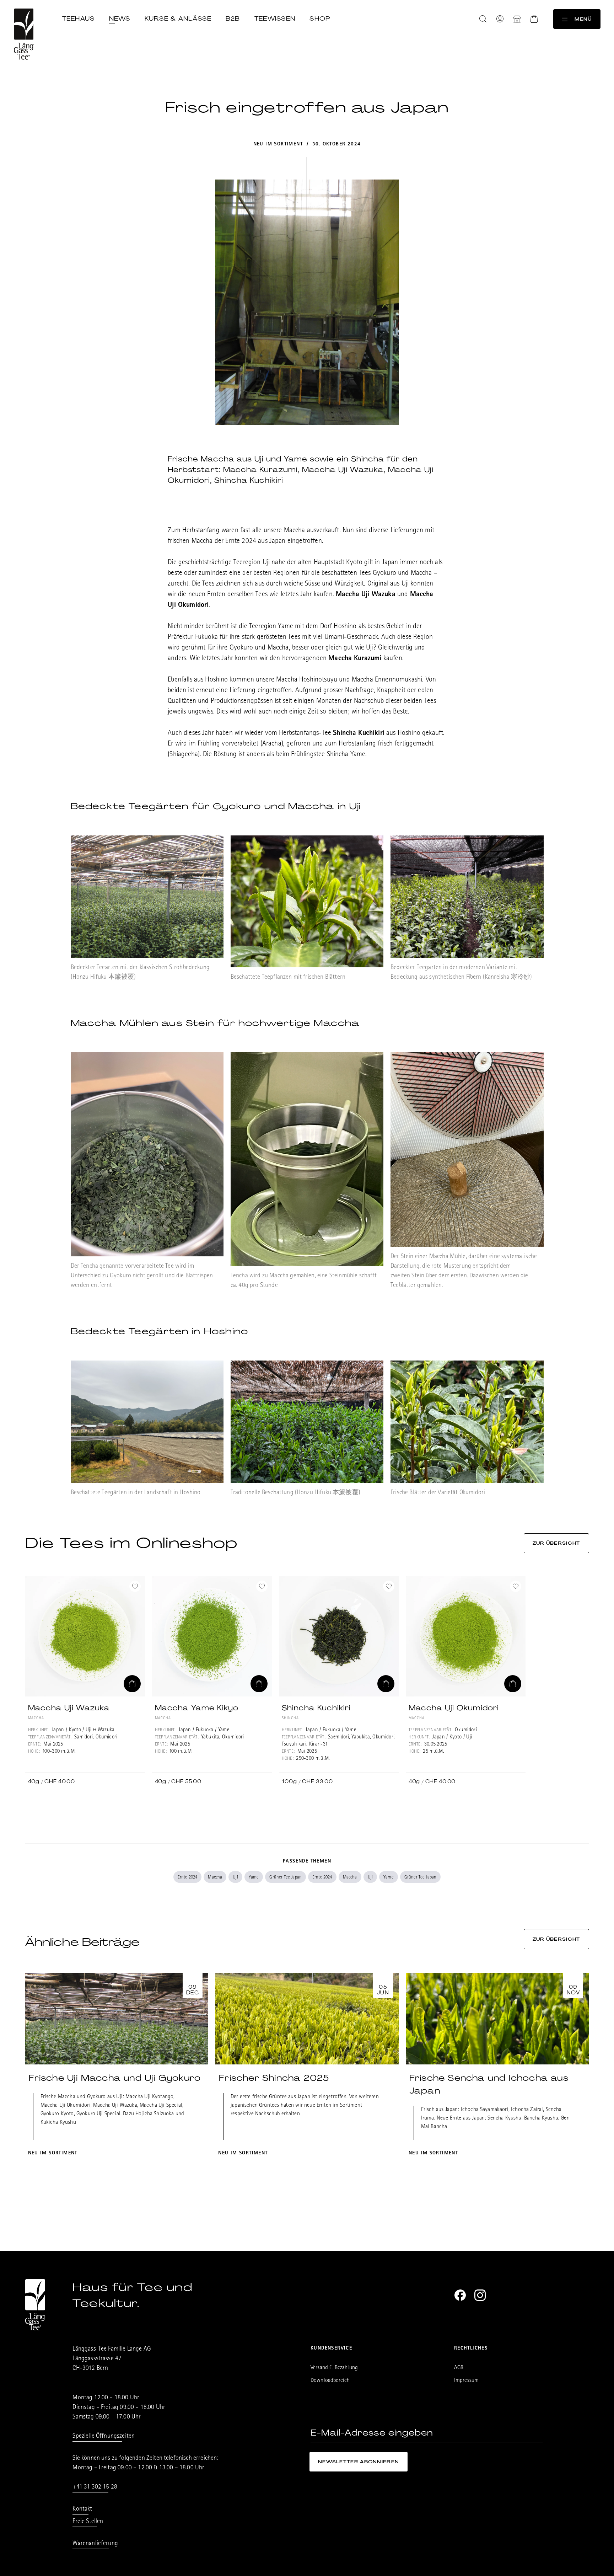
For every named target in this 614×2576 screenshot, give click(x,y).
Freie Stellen (88, 2522)
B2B (233, 18)
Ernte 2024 (188, 1878)
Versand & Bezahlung (334, 2368)
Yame (254, 1878)
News (120, 18)
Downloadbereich (330, 2381)
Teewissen (275, 18)
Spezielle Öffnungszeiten (104, 2437)
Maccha (215, 1878)
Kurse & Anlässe (178, 18)
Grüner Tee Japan (286, 1878)
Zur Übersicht (556, 1543)
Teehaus (79, 18)
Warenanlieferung (95, 2544)
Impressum (466, 2381)
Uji (235, 1878)
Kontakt (82, 2510)
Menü (583, 19)
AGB (459, 2368)
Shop (320, 18)
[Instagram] (480, 2295)
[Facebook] (460, 2295)
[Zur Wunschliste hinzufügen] (135, 1586)
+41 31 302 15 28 (95, 2487)
